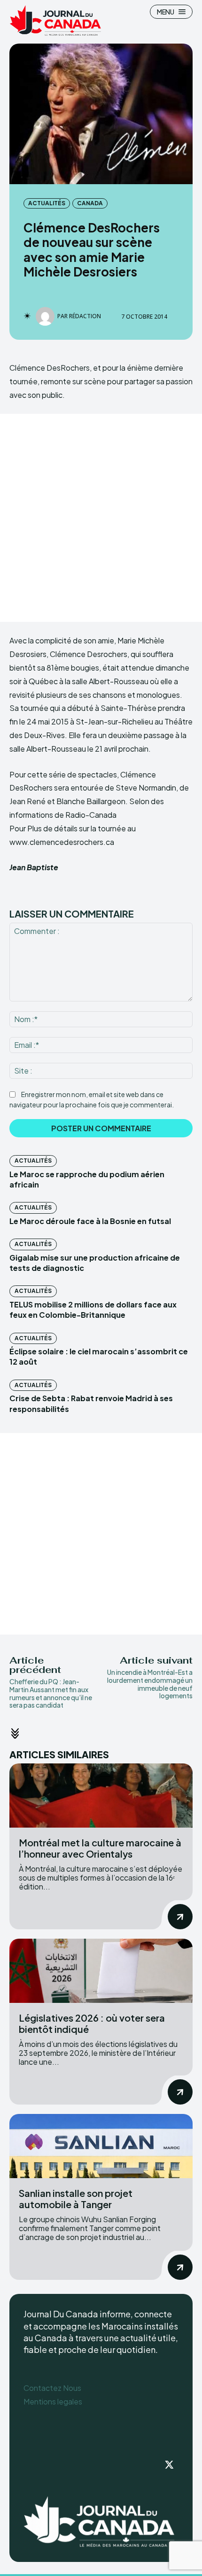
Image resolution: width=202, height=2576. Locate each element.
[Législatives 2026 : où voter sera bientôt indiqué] (101, 1971)
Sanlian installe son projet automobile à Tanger (76, 2199)
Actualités (47, 203)
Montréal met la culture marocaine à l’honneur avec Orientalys (100, 1848)
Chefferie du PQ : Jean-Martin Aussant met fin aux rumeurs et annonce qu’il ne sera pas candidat (51, 1693)
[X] (169, 2465)
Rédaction (85, 316)
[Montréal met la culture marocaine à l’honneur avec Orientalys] (101, 1796)
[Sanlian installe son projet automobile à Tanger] (101, 2146)
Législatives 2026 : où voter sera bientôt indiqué (92, 2023)
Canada (90, 203)
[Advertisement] (101, 518)
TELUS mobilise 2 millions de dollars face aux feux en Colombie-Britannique (93, 1310)
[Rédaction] (47, 316)
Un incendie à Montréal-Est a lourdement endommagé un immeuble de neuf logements (150, 1684)
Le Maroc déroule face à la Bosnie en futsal (90, 1221)
